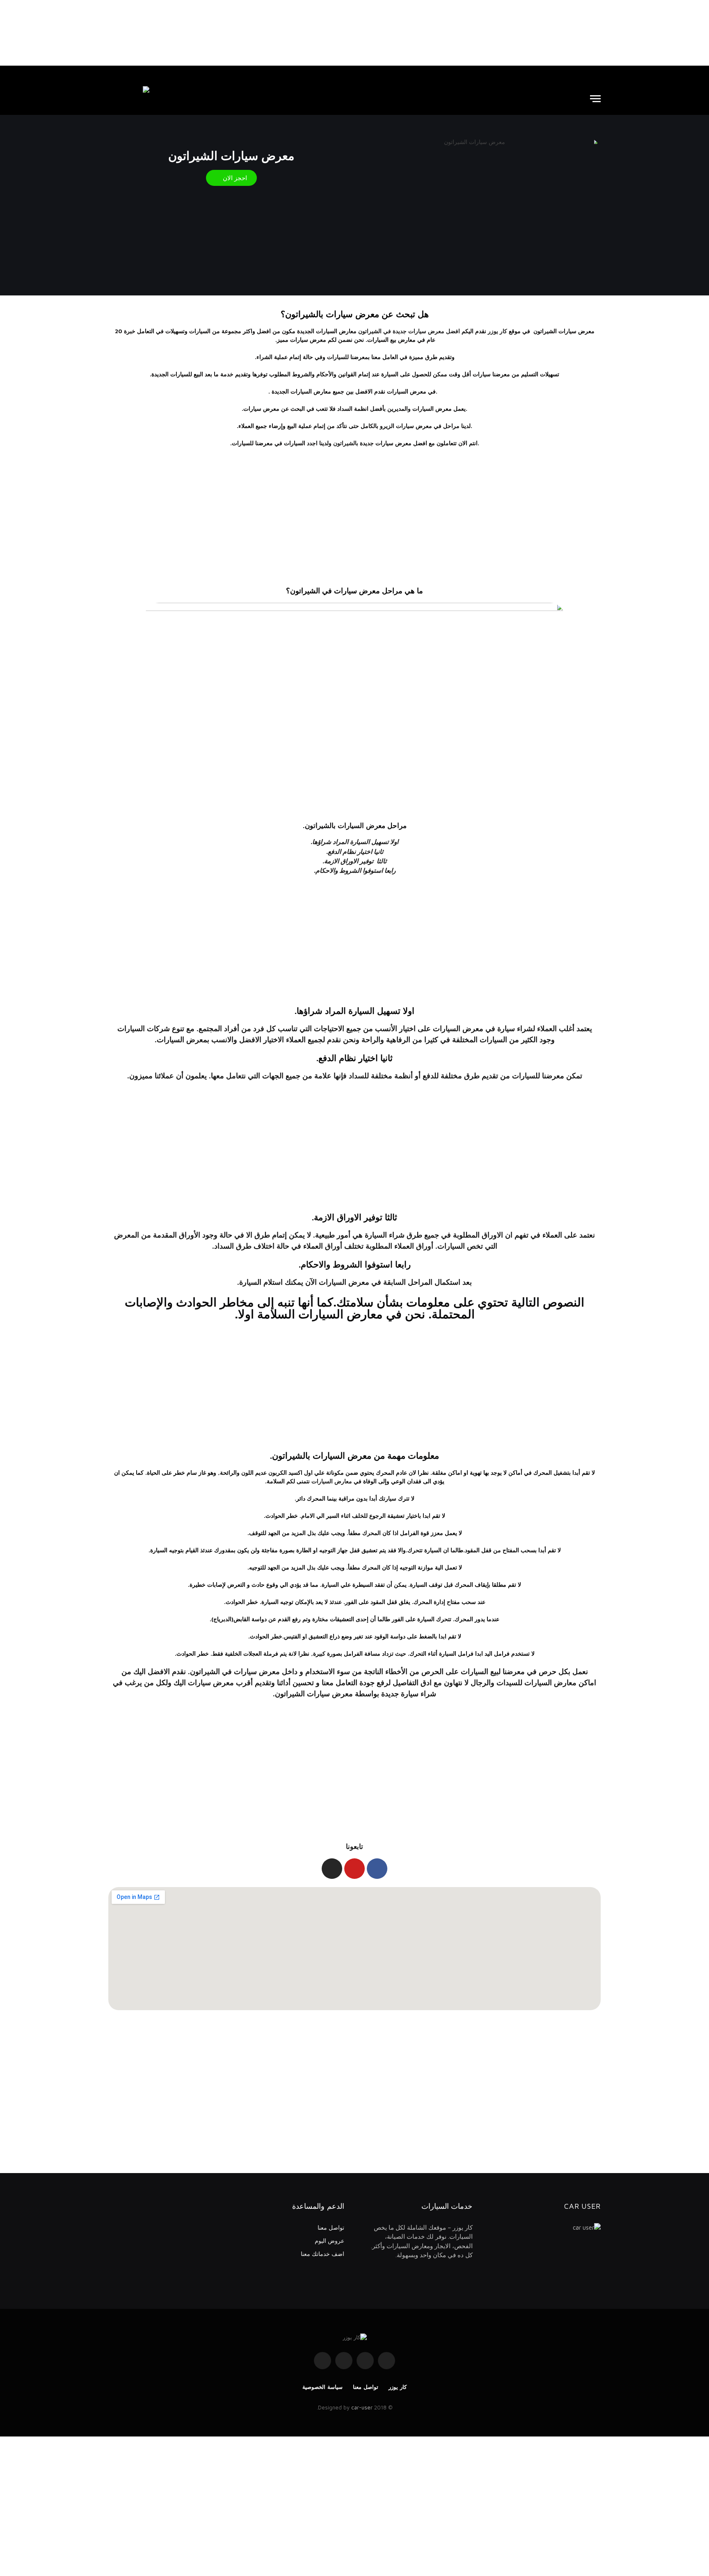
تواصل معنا (331, 2227)
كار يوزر (398, 2387)
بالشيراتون (346, 443)
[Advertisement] (354, 33)
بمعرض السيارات (183, 1040)
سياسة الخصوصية (322, 2387)
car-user (362, 2407)
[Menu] (595, 99)
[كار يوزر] (129, 98)
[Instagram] (332, 1869)
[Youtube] (354, 1869)
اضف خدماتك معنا (322, 2254)
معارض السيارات (332, 1481)
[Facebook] (377, 1869)
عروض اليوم (329, 2241)
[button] (231, 178)
